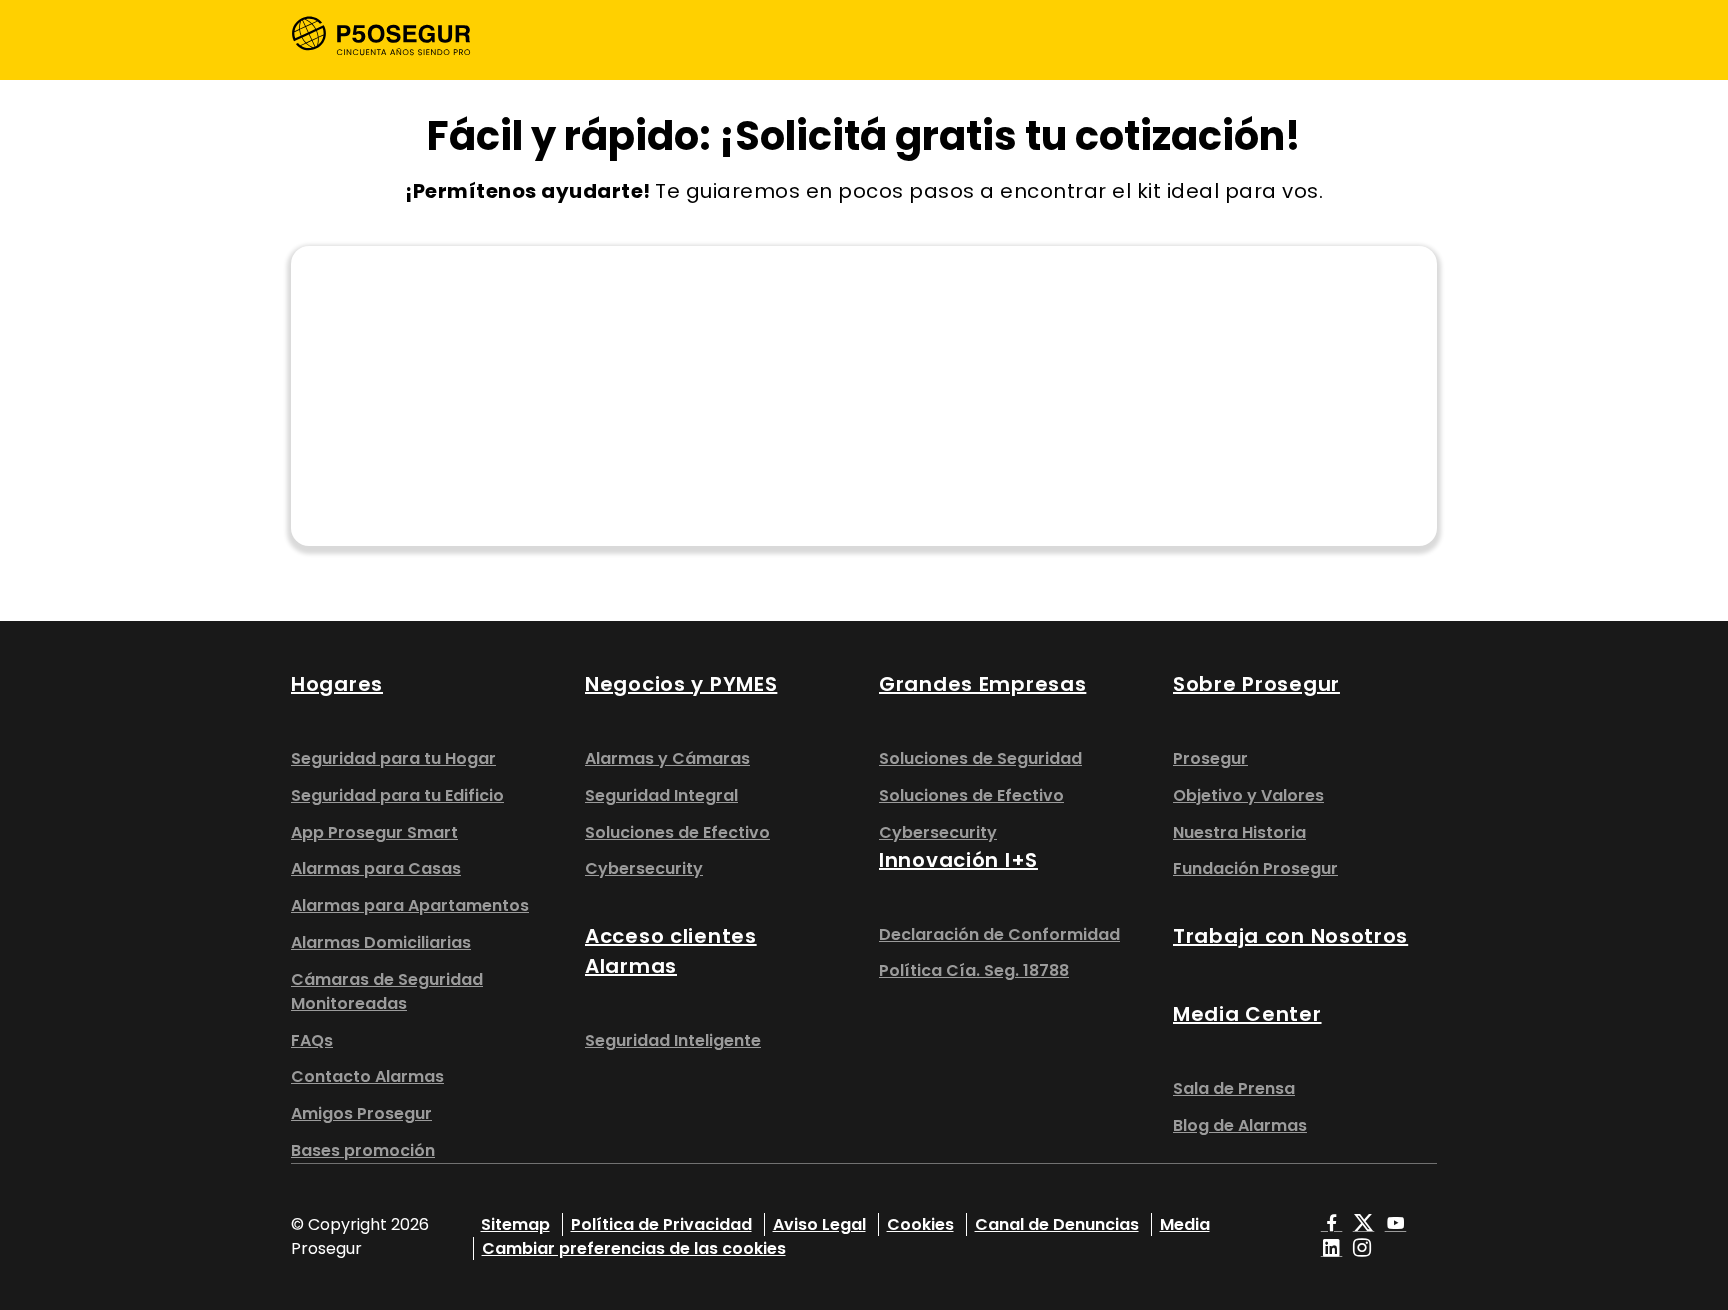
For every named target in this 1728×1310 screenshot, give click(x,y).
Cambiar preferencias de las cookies (634, 1248)
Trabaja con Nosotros (1290, 936)
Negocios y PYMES (681, 684)
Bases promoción (363, 1150)
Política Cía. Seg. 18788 (974, 970)
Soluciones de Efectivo (677, 832)
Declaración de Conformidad (999, 934)
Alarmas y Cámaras (667, 758)
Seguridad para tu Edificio (397, 795)
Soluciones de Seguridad (980, 758)
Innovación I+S (958, 860)
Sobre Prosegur (1256, 684)
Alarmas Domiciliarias (381, 942)
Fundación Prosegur (1255, 868)
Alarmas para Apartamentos (410, 905)
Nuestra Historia (1239, 832)
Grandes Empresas (982, 684)
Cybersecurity (644, 868)
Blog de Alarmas (1240, 1125)
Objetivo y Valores (1248, 795)
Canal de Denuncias (1057, 1224)
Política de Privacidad (661, 1224)
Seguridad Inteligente (673, 1040)
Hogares (337, 684)
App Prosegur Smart (374, 832)
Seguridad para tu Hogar (393, 758)
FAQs (312, 1040)
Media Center (1247, 1014)
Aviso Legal (819, 1224)
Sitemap (515, 1224)
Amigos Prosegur (361, 1113)
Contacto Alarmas (367, 1076)
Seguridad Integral (661, 795)
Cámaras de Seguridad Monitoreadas (387, 991)
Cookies (920, 1224)
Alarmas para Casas (376, 868)
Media (1185, 1224)
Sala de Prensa (1234, 1088)
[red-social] (1332, 1224)
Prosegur (1210, 758)
